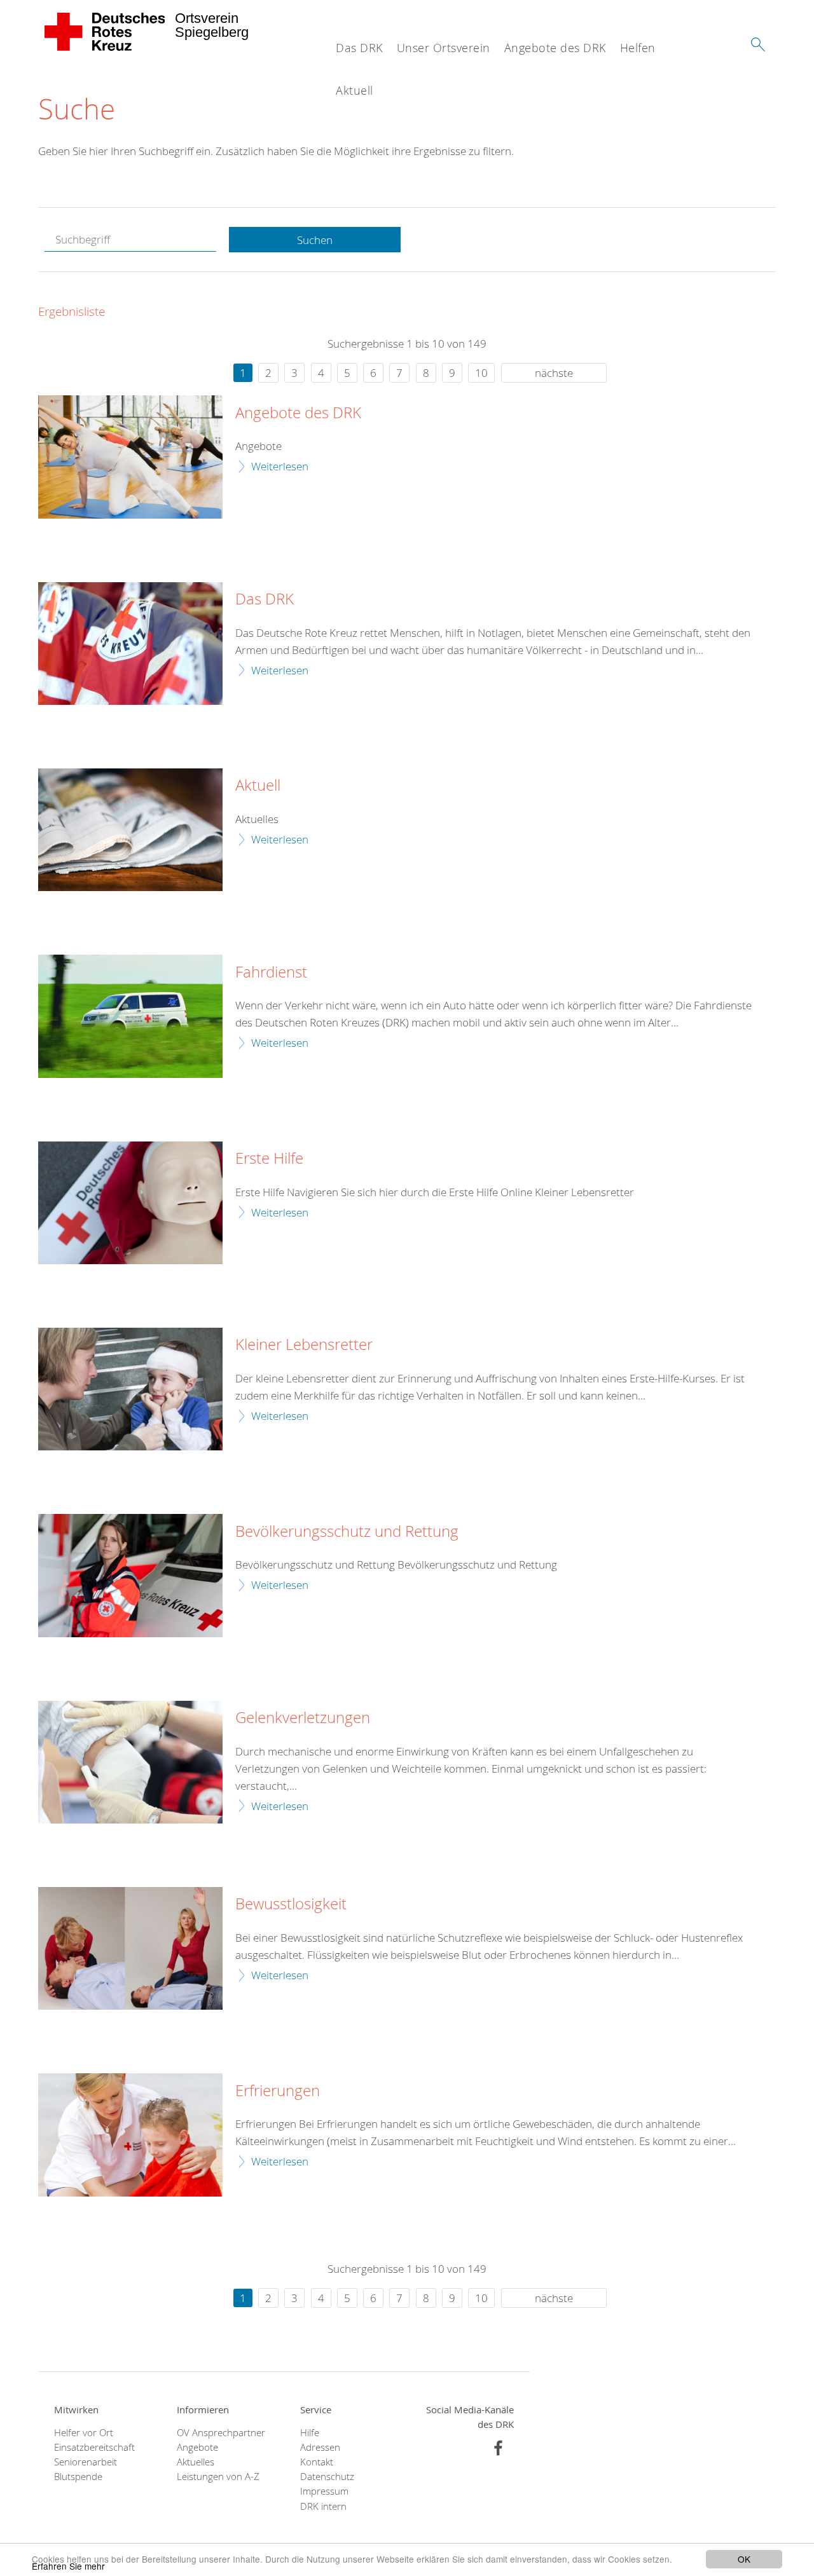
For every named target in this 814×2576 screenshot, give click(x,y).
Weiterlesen (280, 466)
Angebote (197, 2447)
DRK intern (323, 2506)
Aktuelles (196, 2462)
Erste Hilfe (269, 1159)
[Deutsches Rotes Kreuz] (105, 32)
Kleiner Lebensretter (304, 1345)
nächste (554, 373)
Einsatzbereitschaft (94, 2447)
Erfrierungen (278, 2091)
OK (744, 2559)
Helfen (638, 48)
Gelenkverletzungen (303, 1718)
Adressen (320, 2447)
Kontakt (317, 2462)
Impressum (324, 2491)
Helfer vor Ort (84, 2433)
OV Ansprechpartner (221, 2433)
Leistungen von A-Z (218, 2477)
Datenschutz (327, 2477)
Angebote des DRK (555, 48)
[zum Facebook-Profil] (498, 2448)
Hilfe (310, 2433)
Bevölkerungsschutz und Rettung (347, 1532)
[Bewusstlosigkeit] (130, 1948)
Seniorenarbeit (86, 2462)
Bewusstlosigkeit (291, 1904)
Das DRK (359, 48)
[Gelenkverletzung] (130, 1762)
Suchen (315, 240)
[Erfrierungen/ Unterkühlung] (130, 2135)
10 (481, 373)
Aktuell (355, 90)
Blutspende (78, 2477)
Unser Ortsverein (444, 48)
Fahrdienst (271, 972)
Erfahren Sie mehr (68, 2566)
